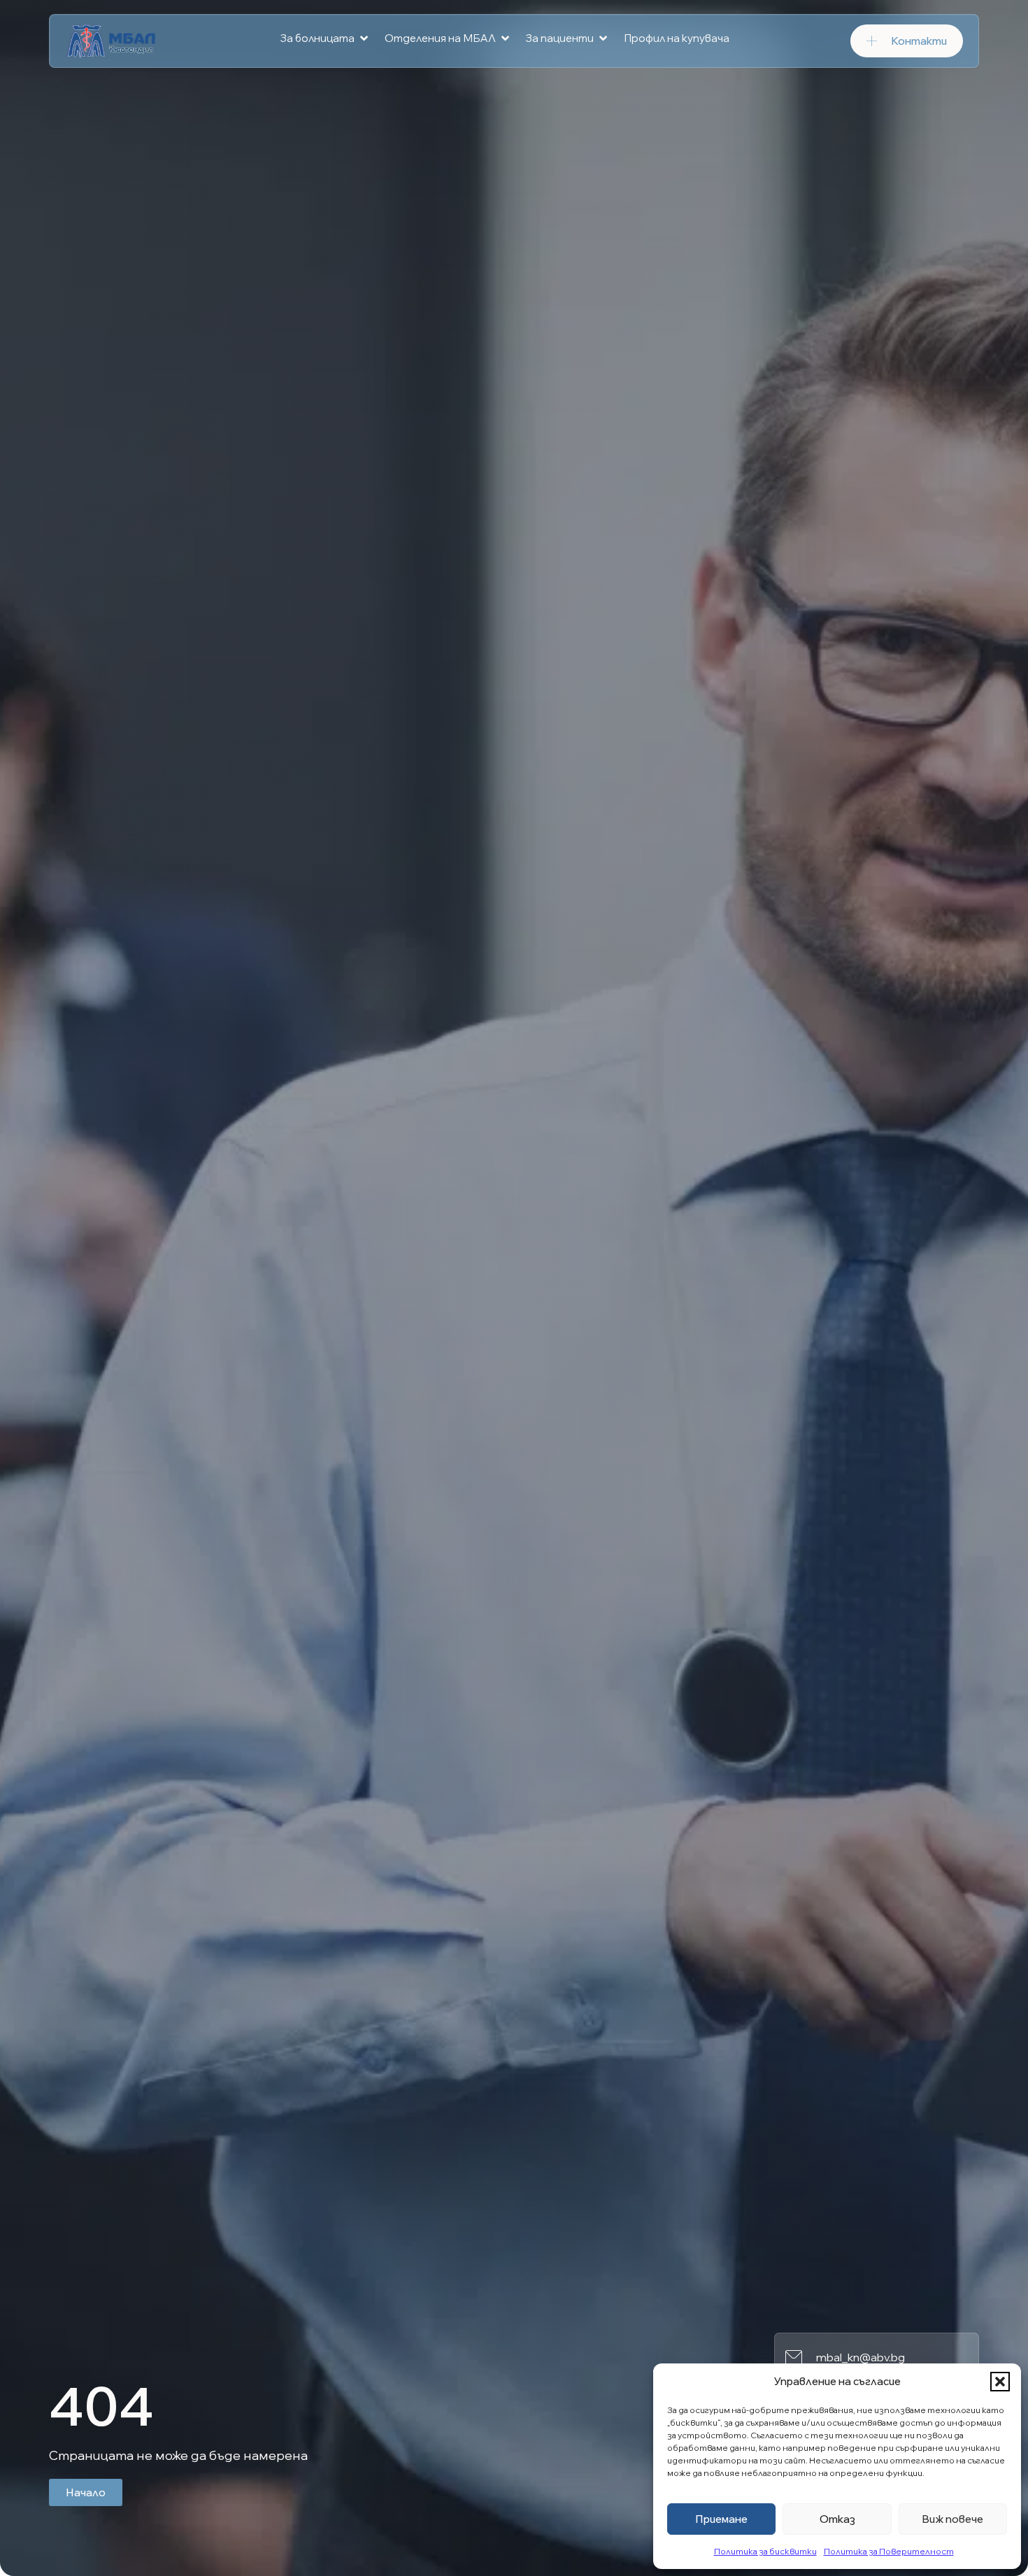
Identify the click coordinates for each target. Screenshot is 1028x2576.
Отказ (837, 2519)
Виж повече (952, 2519)
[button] (1000, 2382)
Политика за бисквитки (765, 2551)
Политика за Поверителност (889, 2551)
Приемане (721, 2519)
